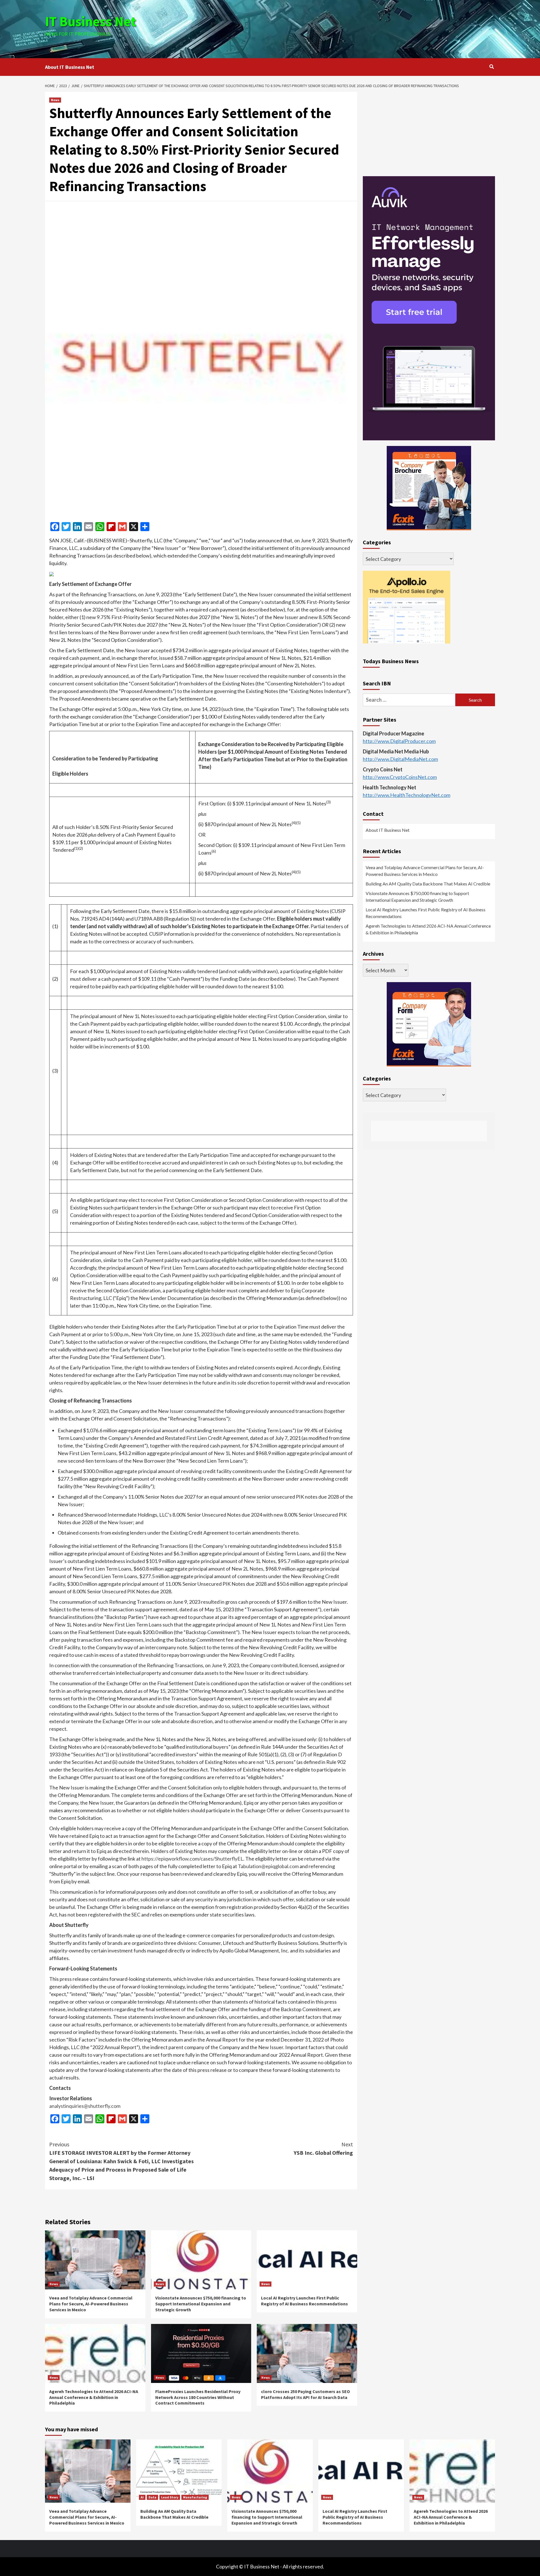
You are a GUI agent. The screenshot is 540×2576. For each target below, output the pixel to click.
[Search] (491, 67)
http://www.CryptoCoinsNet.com (400, 777)
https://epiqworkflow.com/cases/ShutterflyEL (192, 1859)
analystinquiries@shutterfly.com (85, 2106)
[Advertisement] (345, 28)
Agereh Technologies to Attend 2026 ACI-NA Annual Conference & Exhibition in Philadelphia (94, 2397)
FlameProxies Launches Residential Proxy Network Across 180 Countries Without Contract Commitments (198, 2397)
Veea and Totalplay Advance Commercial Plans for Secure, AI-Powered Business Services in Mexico (91, 2304)
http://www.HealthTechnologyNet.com (407, 795)
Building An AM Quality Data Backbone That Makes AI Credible (428, 884)
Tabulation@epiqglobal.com (268, 1866)
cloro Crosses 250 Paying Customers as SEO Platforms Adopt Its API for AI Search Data (305, 2394)
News (55, 100)
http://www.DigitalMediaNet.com (400, 759)
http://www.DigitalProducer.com (399, 741)
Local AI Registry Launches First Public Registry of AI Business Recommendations (304, 2301)
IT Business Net (91, 21)
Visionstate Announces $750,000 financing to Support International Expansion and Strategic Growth (201, 2304)
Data (152, 2497)
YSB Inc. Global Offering (323, 2148)
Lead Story (170, 2497)
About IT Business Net (70, 67)
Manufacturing (195, 2497)
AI (142, 2497)
